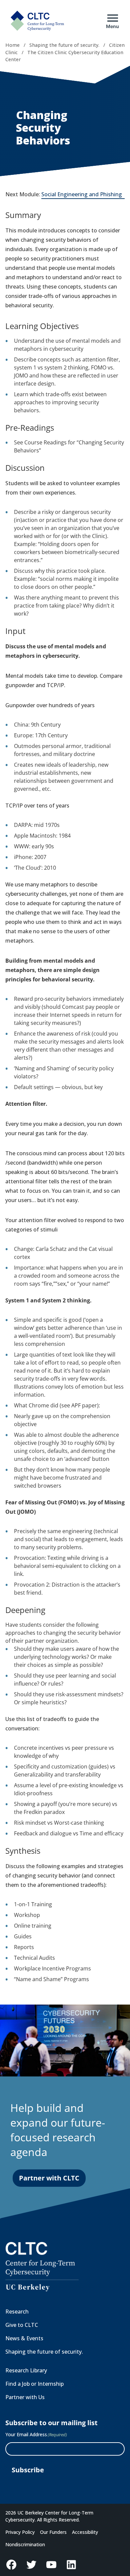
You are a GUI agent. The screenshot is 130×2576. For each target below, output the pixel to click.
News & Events (24, 2338)
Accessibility (85, 2532)
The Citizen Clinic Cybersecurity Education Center (64, 56)
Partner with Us (25, 2397)
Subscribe (28, 2470)
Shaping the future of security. (64, 45)
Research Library (26, 2370)
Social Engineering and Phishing (83, 195)
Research (17, 2312)
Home (12, 45)
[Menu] (113, 18)
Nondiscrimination (25, 2544)
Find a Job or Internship (34, 2384)
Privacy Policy (20, 2532)
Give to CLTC (22, 2325)
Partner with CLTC (49, 2178)
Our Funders (53, 2532)
